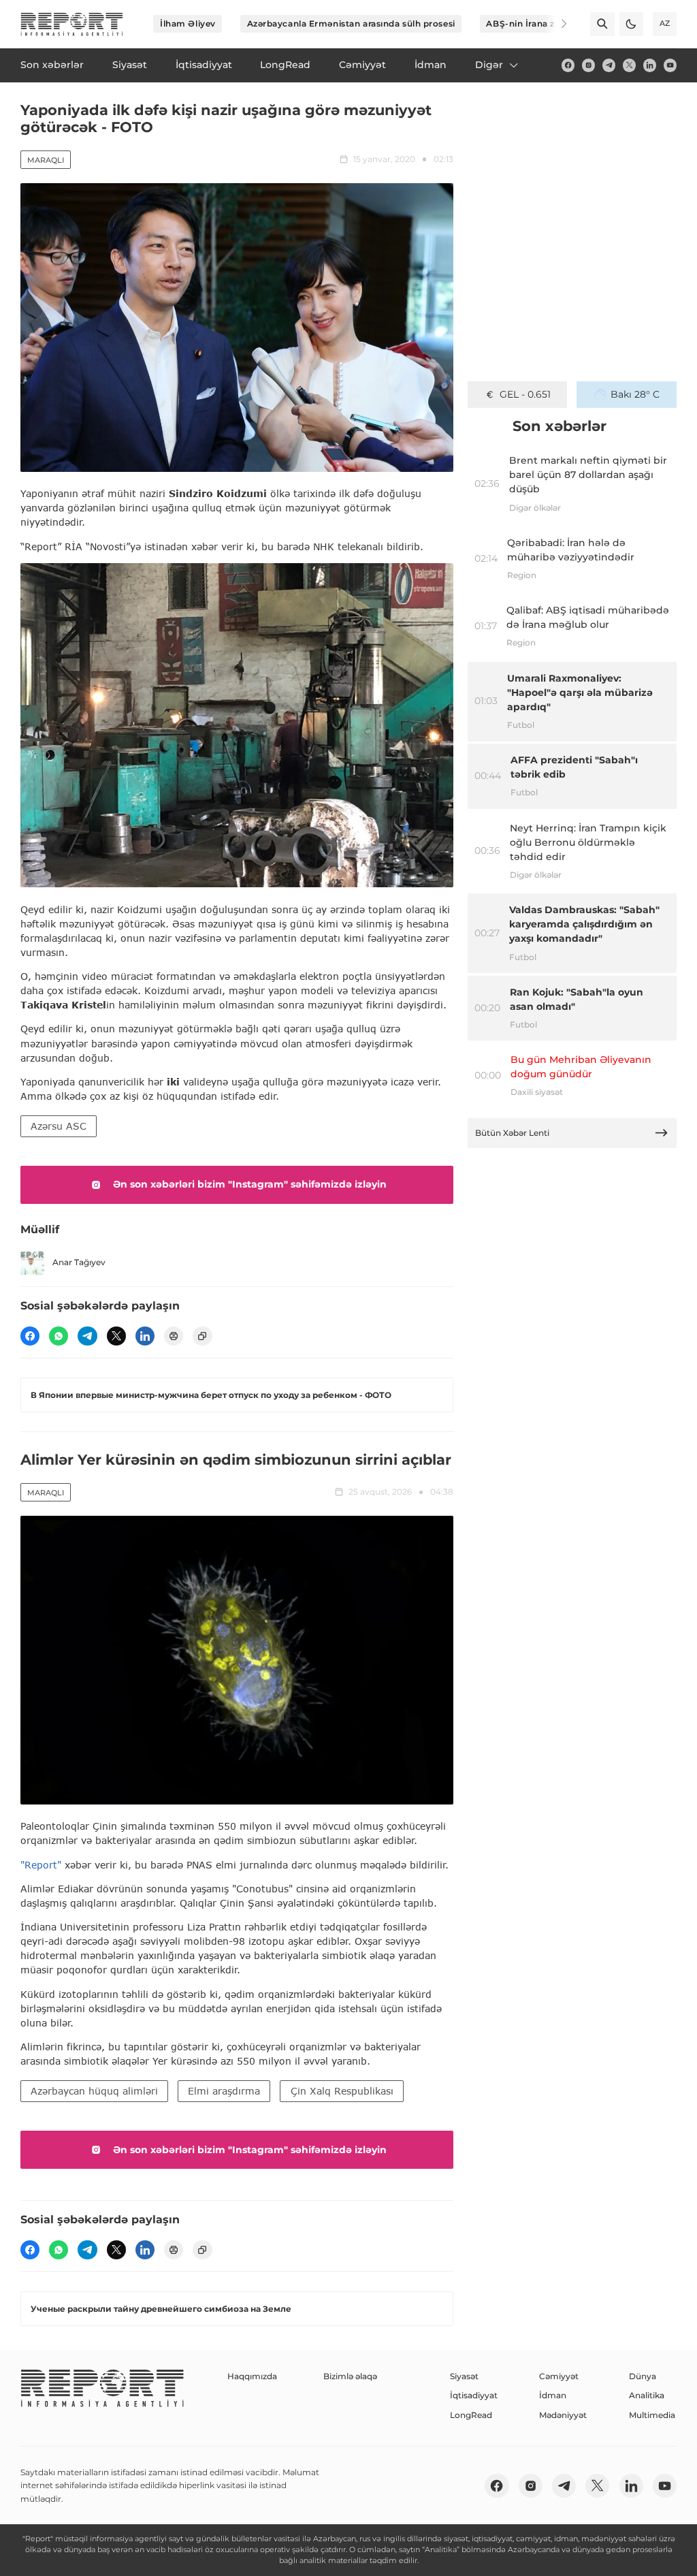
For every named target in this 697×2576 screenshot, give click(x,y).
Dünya (643, 2376)
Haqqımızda (252, 2376)
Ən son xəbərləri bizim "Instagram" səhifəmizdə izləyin (250, 1184)
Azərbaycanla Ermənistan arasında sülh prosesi (351, 23)
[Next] (555, 24)
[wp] (59, 1336)
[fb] (568, 65)
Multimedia (652, 2415)
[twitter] (629, 65)
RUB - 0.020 (525, 394)
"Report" (41, 1865)
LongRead (471, 2415)
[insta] (588, 65)
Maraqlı (46, 160)
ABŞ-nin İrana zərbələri (537, 23)
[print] (174, 1336)
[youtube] (670, 65)
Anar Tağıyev (79, 1262)
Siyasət (464, 2376)
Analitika (647, 2395)
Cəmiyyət (559, 2376)
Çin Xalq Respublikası (342, 2091)
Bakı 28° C (635, 394)
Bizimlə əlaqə (350, 2376)
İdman (553, 2395)
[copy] (202, 1336)
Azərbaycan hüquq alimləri (94, 2091)
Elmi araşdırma (224, 2091)
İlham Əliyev (188, 23)
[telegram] (609, 65)
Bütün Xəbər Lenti (512, 1133)
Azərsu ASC (59, 1126)
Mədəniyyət (563, 2415)
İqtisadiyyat (474, 2395)
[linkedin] (650, 65)
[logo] (72, 24)
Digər (489, 65)
